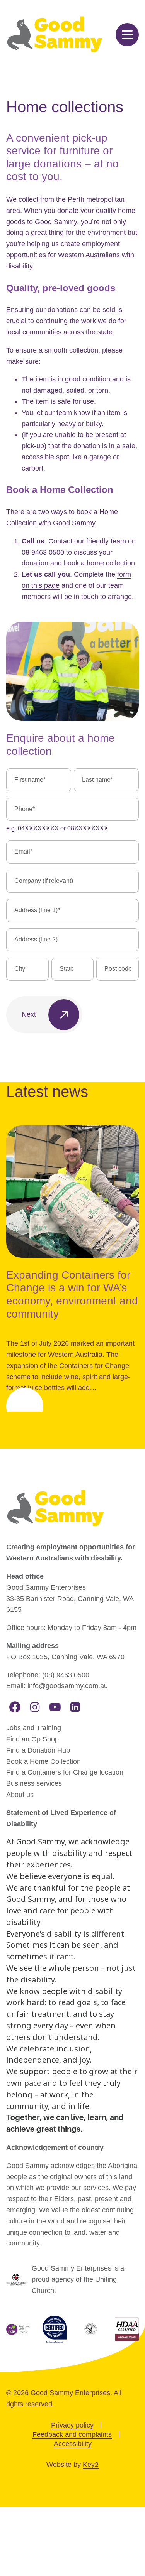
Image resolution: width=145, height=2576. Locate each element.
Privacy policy (72, 2425)
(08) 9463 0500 (66, 1675)
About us (20, 1795)
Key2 (91, 2465)
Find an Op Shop (32, 1739)
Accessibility (73, 2444)
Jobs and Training (34, 1728)
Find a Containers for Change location (65, 1772)
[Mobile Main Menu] (127, 35)
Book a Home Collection (43, 1761)
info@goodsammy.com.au (68, 1686)
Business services (34, 1783)
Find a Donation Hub (38, 1750)
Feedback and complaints (72, 2434)
